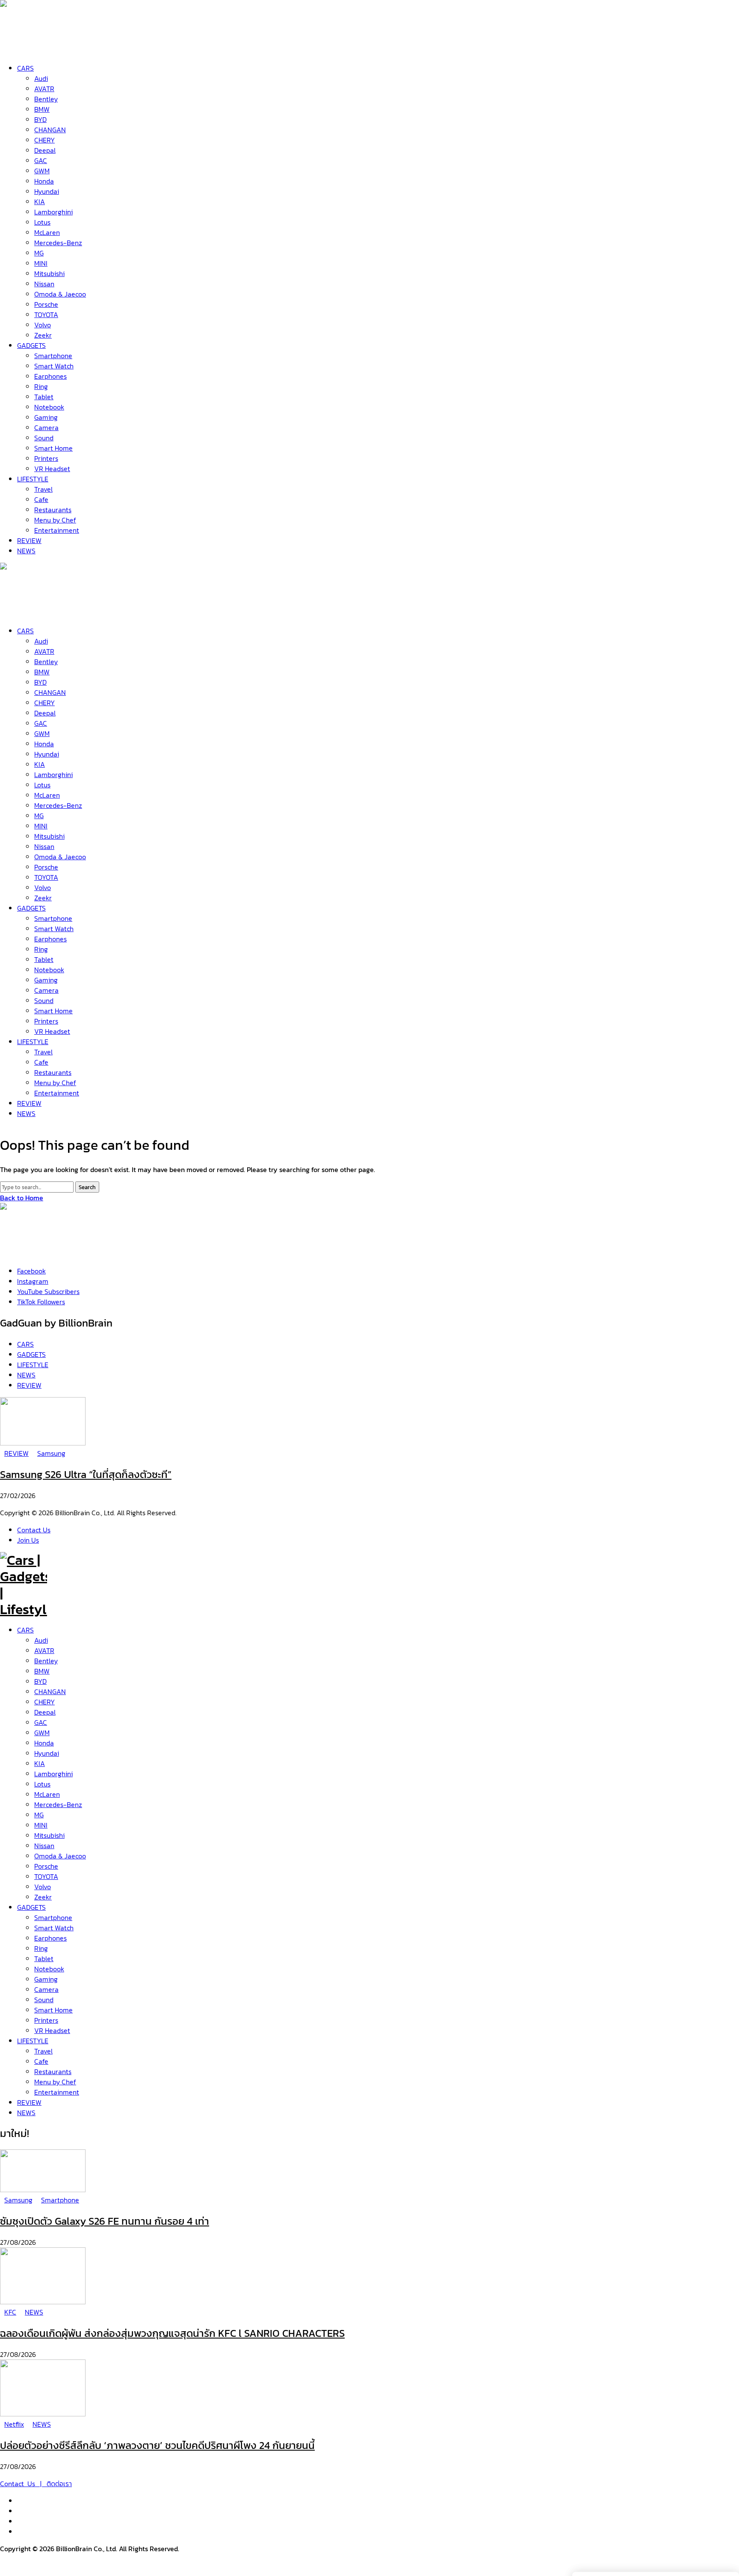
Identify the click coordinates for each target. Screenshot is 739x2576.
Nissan (44, 1846)
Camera (46, 1989)
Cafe (41, 2061)
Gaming (46, 1979)
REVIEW (29, 2102)
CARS (25, 1630)
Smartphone (53, 1917)
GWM (42, 1733)
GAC (41, 1722)
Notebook (49, 1969)
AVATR (44, 1650)
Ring (41, 1948)
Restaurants (53, 2071)
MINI (41, 1825)
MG (39, 1815)
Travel (43, 2051)
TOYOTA (46, 1876)
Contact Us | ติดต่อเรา (36, 2484)
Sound (44, 2000)
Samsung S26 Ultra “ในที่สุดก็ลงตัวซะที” (86, 1474)
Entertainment (57, 2092)
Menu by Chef (55, 2082)
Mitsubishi (49, 1835)
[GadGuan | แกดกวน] (24, 611)
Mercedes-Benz (58, 1804)
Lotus (42, 1784)
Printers (46, 2020)
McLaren (47, 1794)
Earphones (50, 1938)
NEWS (26, 2113)
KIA (40, 1763)
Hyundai (47, 1753)
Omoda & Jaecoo (60, 1856)
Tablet (44, 1959)
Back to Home (22, 1198)
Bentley (46, 1661)
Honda (44, 1743)
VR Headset (52, 2030)
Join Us (28, 1540)
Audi (41, 1640)
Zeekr (43, 1897)
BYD (40, 1681)
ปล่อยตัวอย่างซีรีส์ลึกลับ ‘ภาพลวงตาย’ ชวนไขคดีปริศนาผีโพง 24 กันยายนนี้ (157, 2445)
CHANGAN (50, 1692)
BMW (42, 1671)
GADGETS (31, 1907)
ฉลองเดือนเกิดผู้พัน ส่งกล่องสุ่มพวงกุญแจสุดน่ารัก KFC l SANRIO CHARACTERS (172, 2333)
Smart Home (53, 2010)
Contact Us (34, 1530)
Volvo (43, 1887)
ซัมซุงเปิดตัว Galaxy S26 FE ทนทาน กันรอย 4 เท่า (105, 2221)
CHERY (44, 1702)
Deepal (45, 1712)
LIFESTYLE (33, 2041)
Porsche (46, 1866)
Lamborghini (53, 1774)
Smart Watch (54, 1928)
